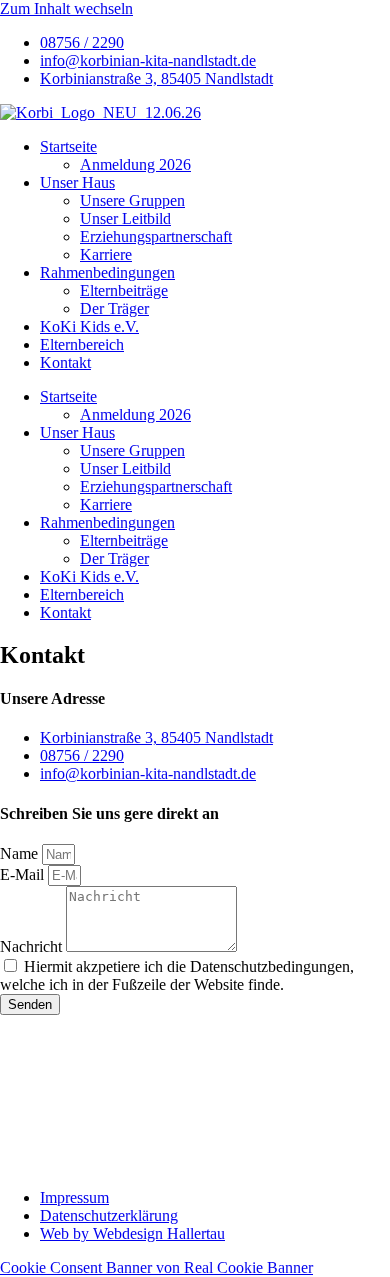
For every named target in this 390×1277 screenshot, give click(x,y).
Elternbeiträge (124, 290)
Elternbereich (82, 344)
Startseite (68, 146)
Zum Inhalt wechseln (66, 8)
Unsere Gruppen (132, 200)
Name (21, 853)
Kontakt (65, 362)
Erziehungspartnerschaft (156, 236)
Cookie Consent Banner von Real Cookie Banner (156, 1267)
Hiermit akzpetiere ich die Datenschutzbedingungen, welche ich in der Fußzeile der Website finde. (177, 975)
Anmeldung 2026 (135, 164)
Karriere (106, 254)
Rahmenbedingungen (107, 272)
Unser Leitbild (125, 218)
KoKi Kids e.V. (89, 326)
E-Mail (24, 874)
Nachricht (33, 946)
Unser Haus (77, 182)
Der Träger (114, 308)
